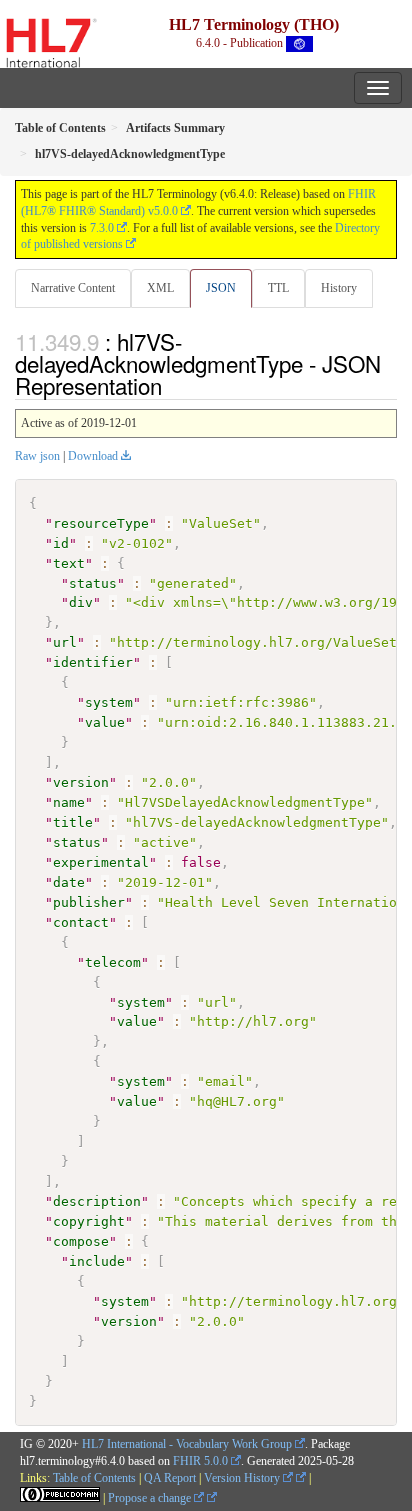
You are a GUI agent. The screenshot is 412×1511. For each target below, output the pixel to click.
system (109, 702)
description (97, 1201)
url (65, 642)
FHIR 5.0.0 (200, 1461)
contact (81, 922)
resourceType (101, 523)
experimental (101, 862)
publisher (89, 902)
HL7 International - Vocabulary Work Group (187, 1444)
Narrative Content (73, 288)
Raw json (37, 456)
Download (93, 456)
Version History (243, 1478)
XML (160, 288)
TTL (278, 288)
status (93, 583)
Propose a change (151, 1498)
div (81, 602)
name (69, 802)
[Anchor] (173, 385)
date (69, 882)
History (339, 288)
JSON (221, 288)
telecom (113, 962)
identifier (93, 662)
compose (81, 1241)
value (105, 722)
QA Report (170, 1478)
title (73, 822)
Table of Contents (94, 1478)
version (81, 782)
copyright (89, 1221)
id (61, 543)
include (97, 1261)
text (69, 563)
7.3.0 (102, 228)
